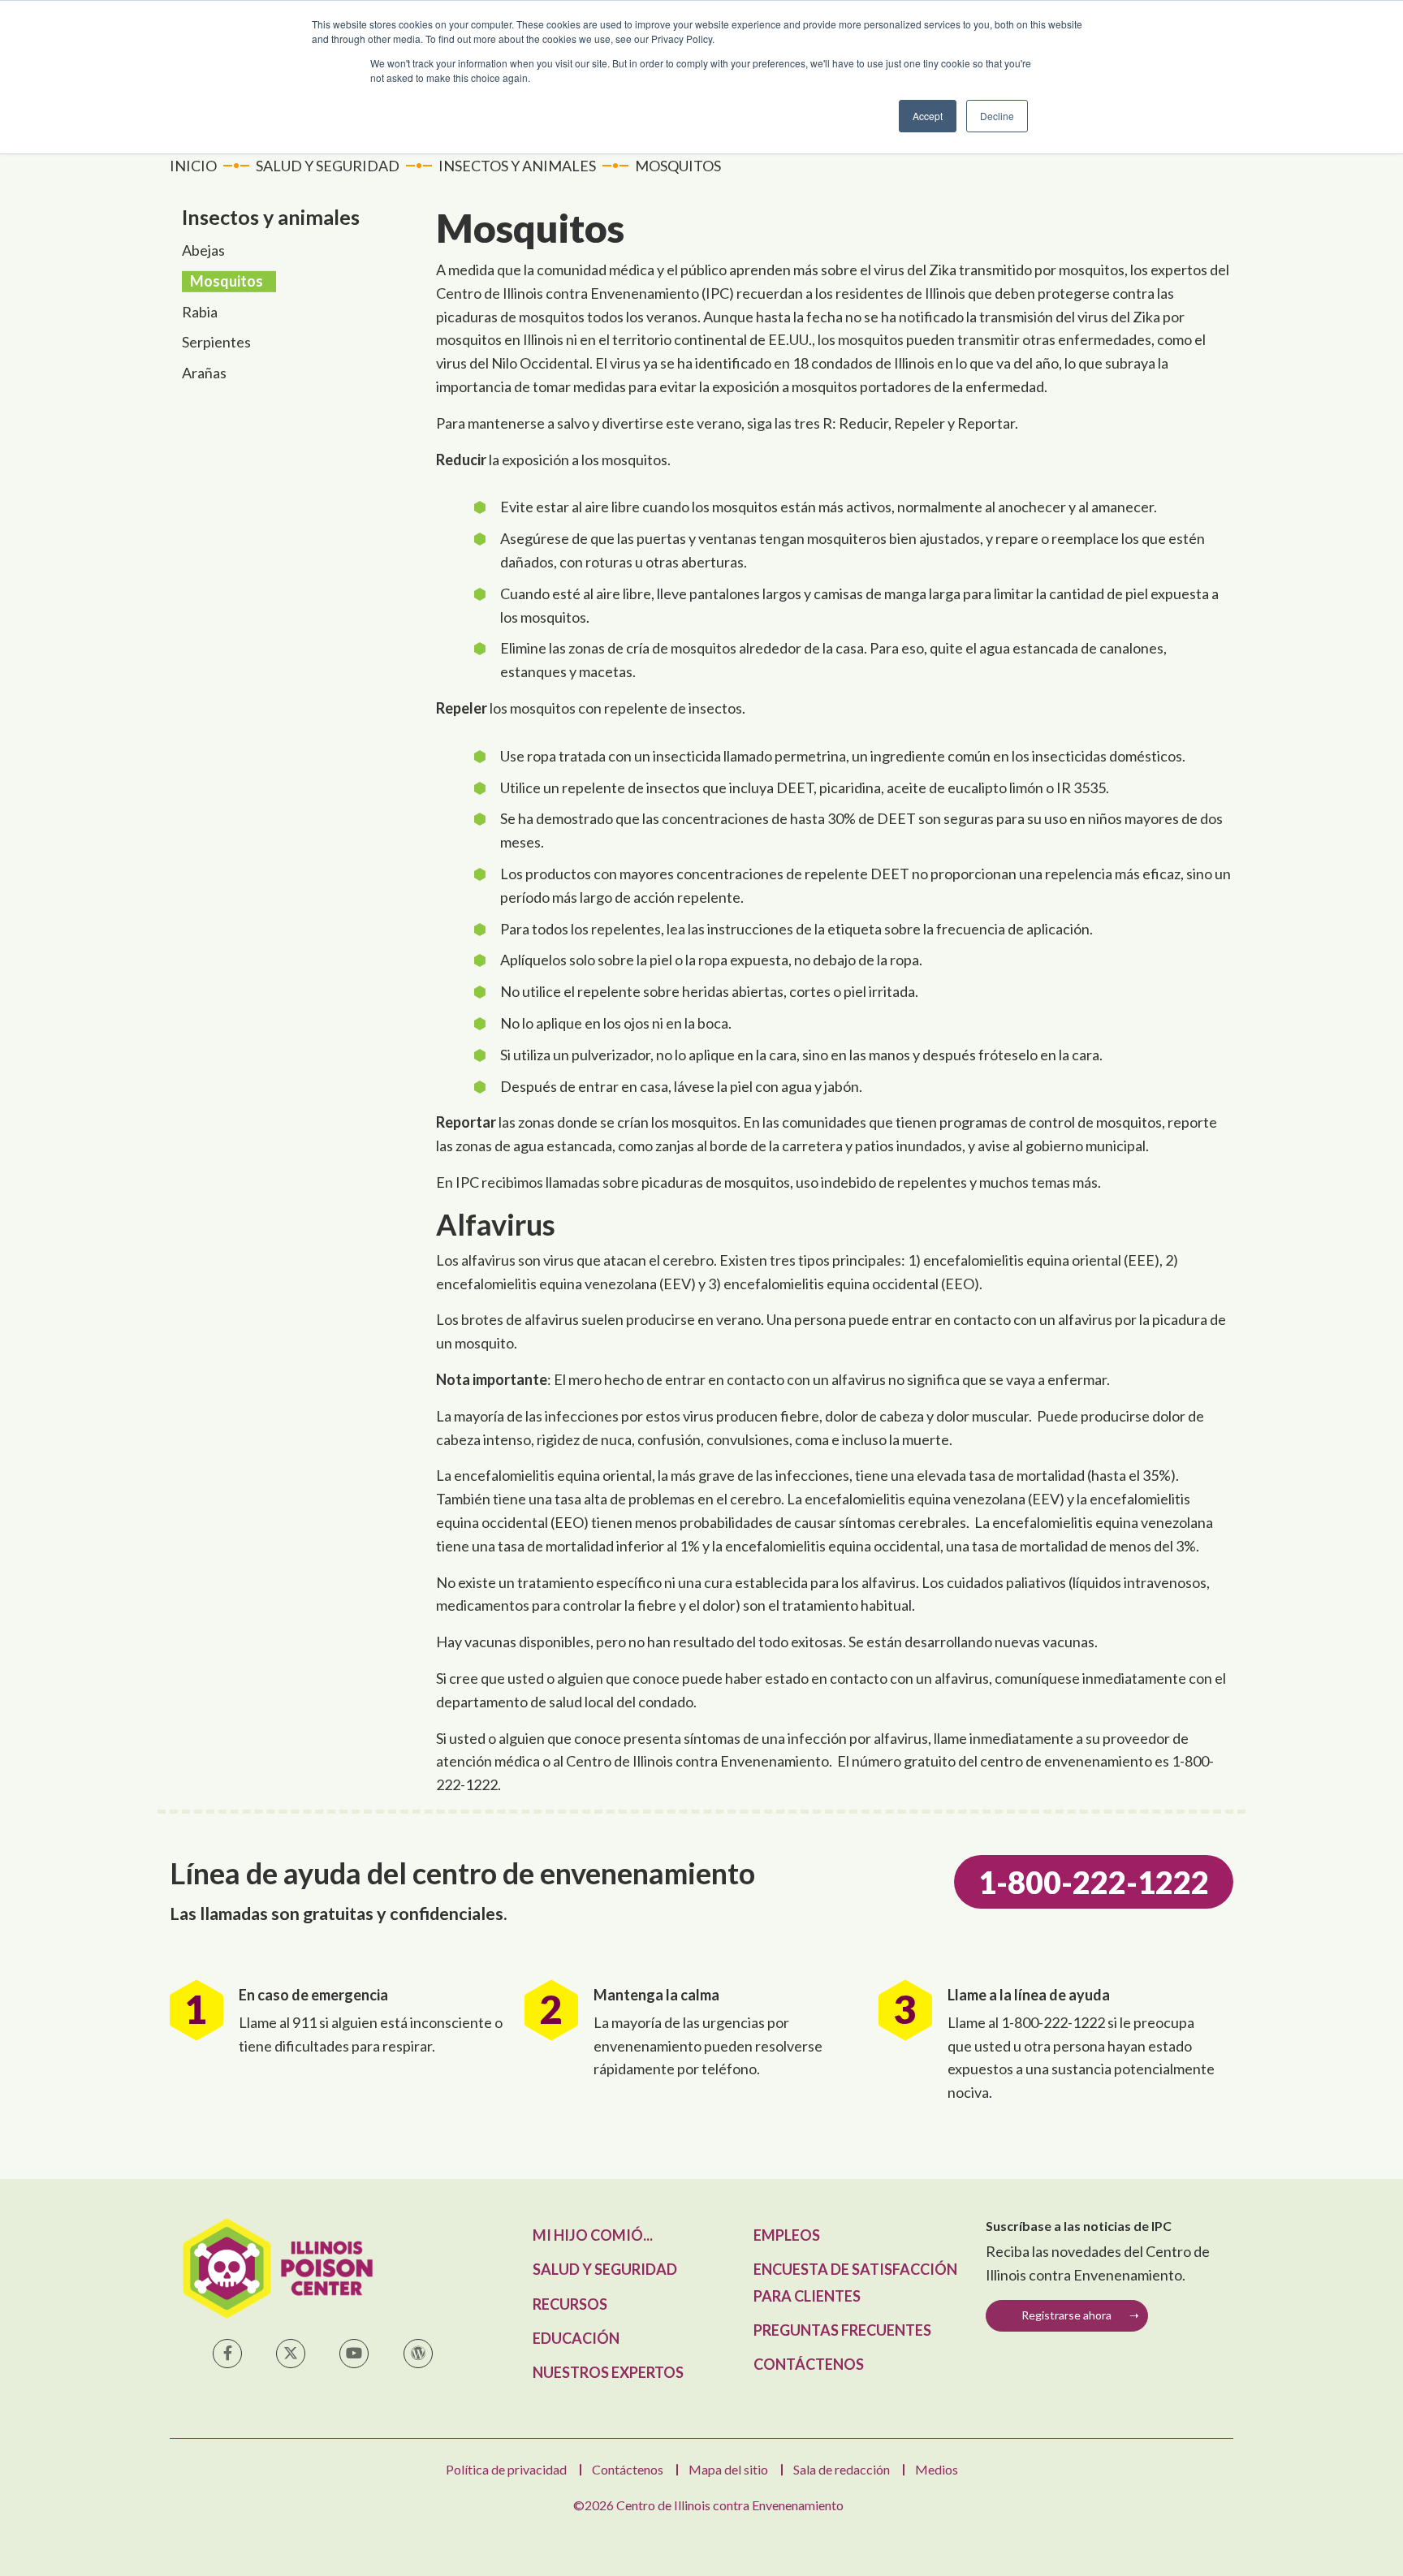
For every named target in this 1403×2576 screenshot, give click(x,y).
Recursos (570, 2304)
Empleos (787, 2235)
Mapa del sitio (728, 2469)
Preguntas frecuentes (842, 2330)
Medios (937, 2469)
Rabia (200, 312)
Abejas (203, 250)
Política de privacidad (506, 2469)
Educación (576, 2338)
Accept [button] (928, 116)
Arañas (204, 373)
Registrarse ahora (1066, 2315)
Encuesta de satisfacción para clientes (855, 2282)
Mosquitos (227, 281)
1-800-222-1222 (1094, 1882)
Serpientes (216, 342)
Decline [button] (997, 116)
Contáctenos (809, 2364)
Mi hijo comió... (593, 2235)
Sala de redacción (842, 2469)
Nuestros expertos (608, 2372)
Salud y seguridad (605, 2269)
